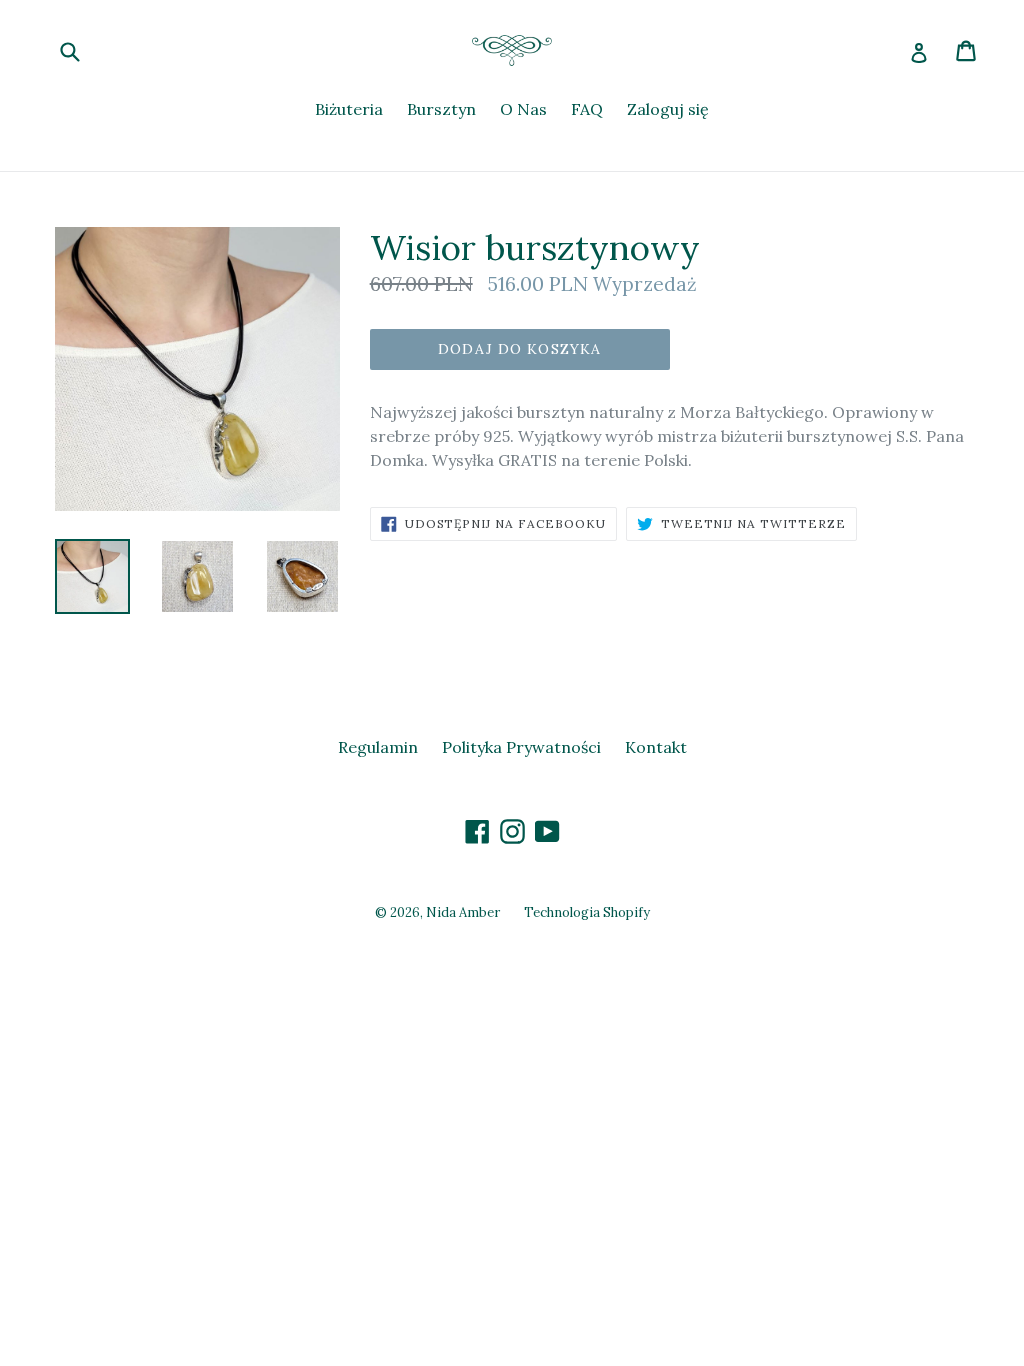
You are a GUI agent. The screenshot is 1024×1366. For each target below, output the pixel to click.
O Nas (523, 109)
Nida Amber (463, 912)
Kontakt (656, 747)
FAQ (587, 109)
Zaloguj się (668, 109)
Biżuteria (349, 109)
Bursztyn (441, 109)
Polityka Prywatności (521, 747)
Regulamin (378, 747)
